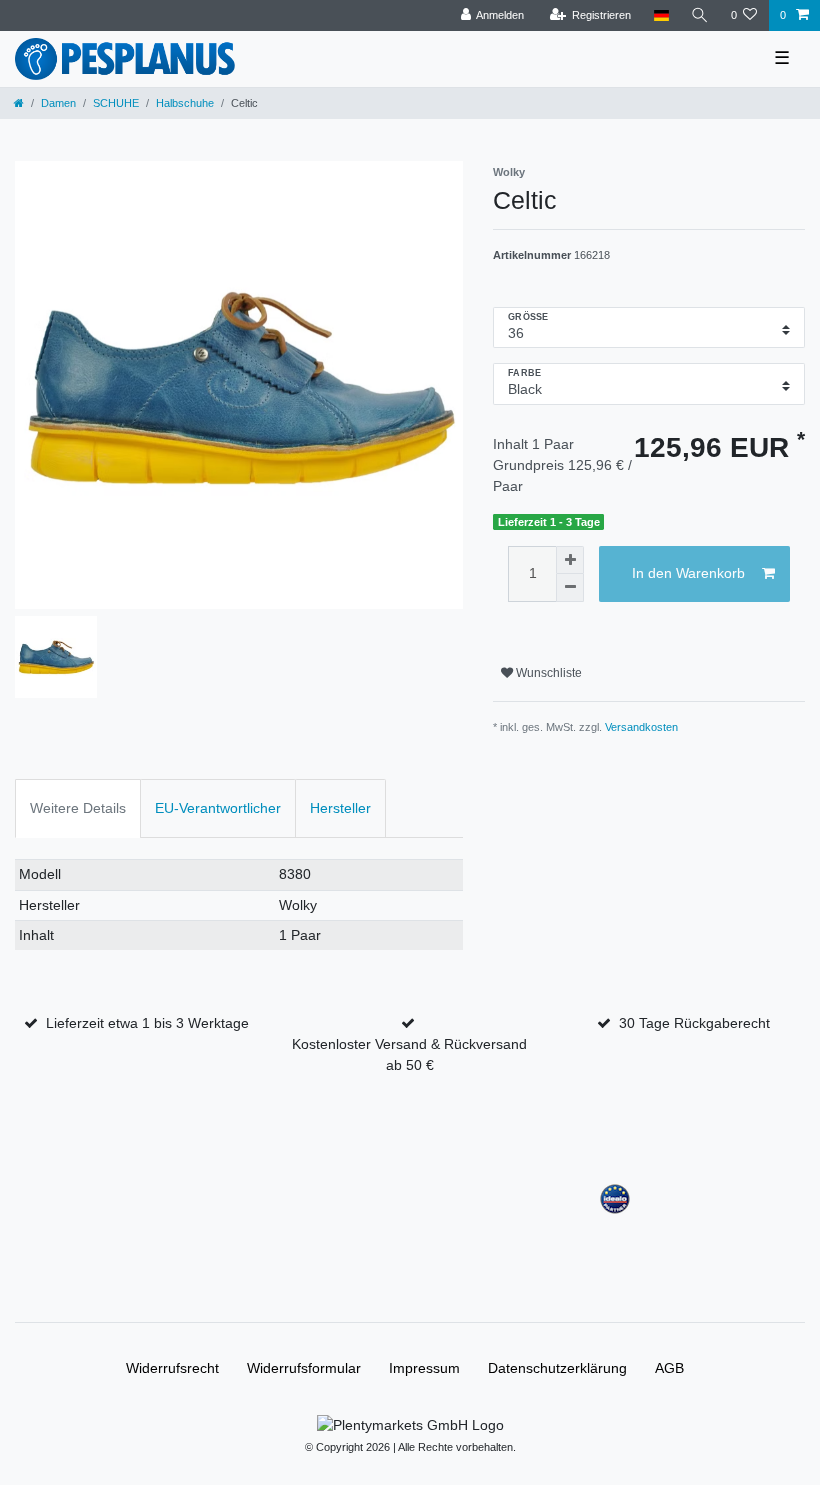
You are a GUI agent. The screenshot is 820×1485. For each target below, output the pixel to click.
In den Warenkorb (688, 573)
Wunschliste (547, 673)
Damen (58, 103)
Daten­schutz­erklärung (557, 1368)
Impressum (424, 1368)
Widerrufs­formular (304, 1368)
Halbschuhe (185, 103)
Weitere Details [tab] (78, 808)
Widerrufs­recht (172, 1368)
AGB (669, 1368)
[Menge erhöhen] (570, 560)
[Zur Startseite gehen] (19, 103)
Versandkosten (641, 727)
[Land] (660, 15)
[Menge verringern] (570, 588)
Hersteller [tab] (340, 808)
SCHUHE (116, 103)
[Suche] (700, 15)
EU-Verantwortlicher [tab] (218, 808)
